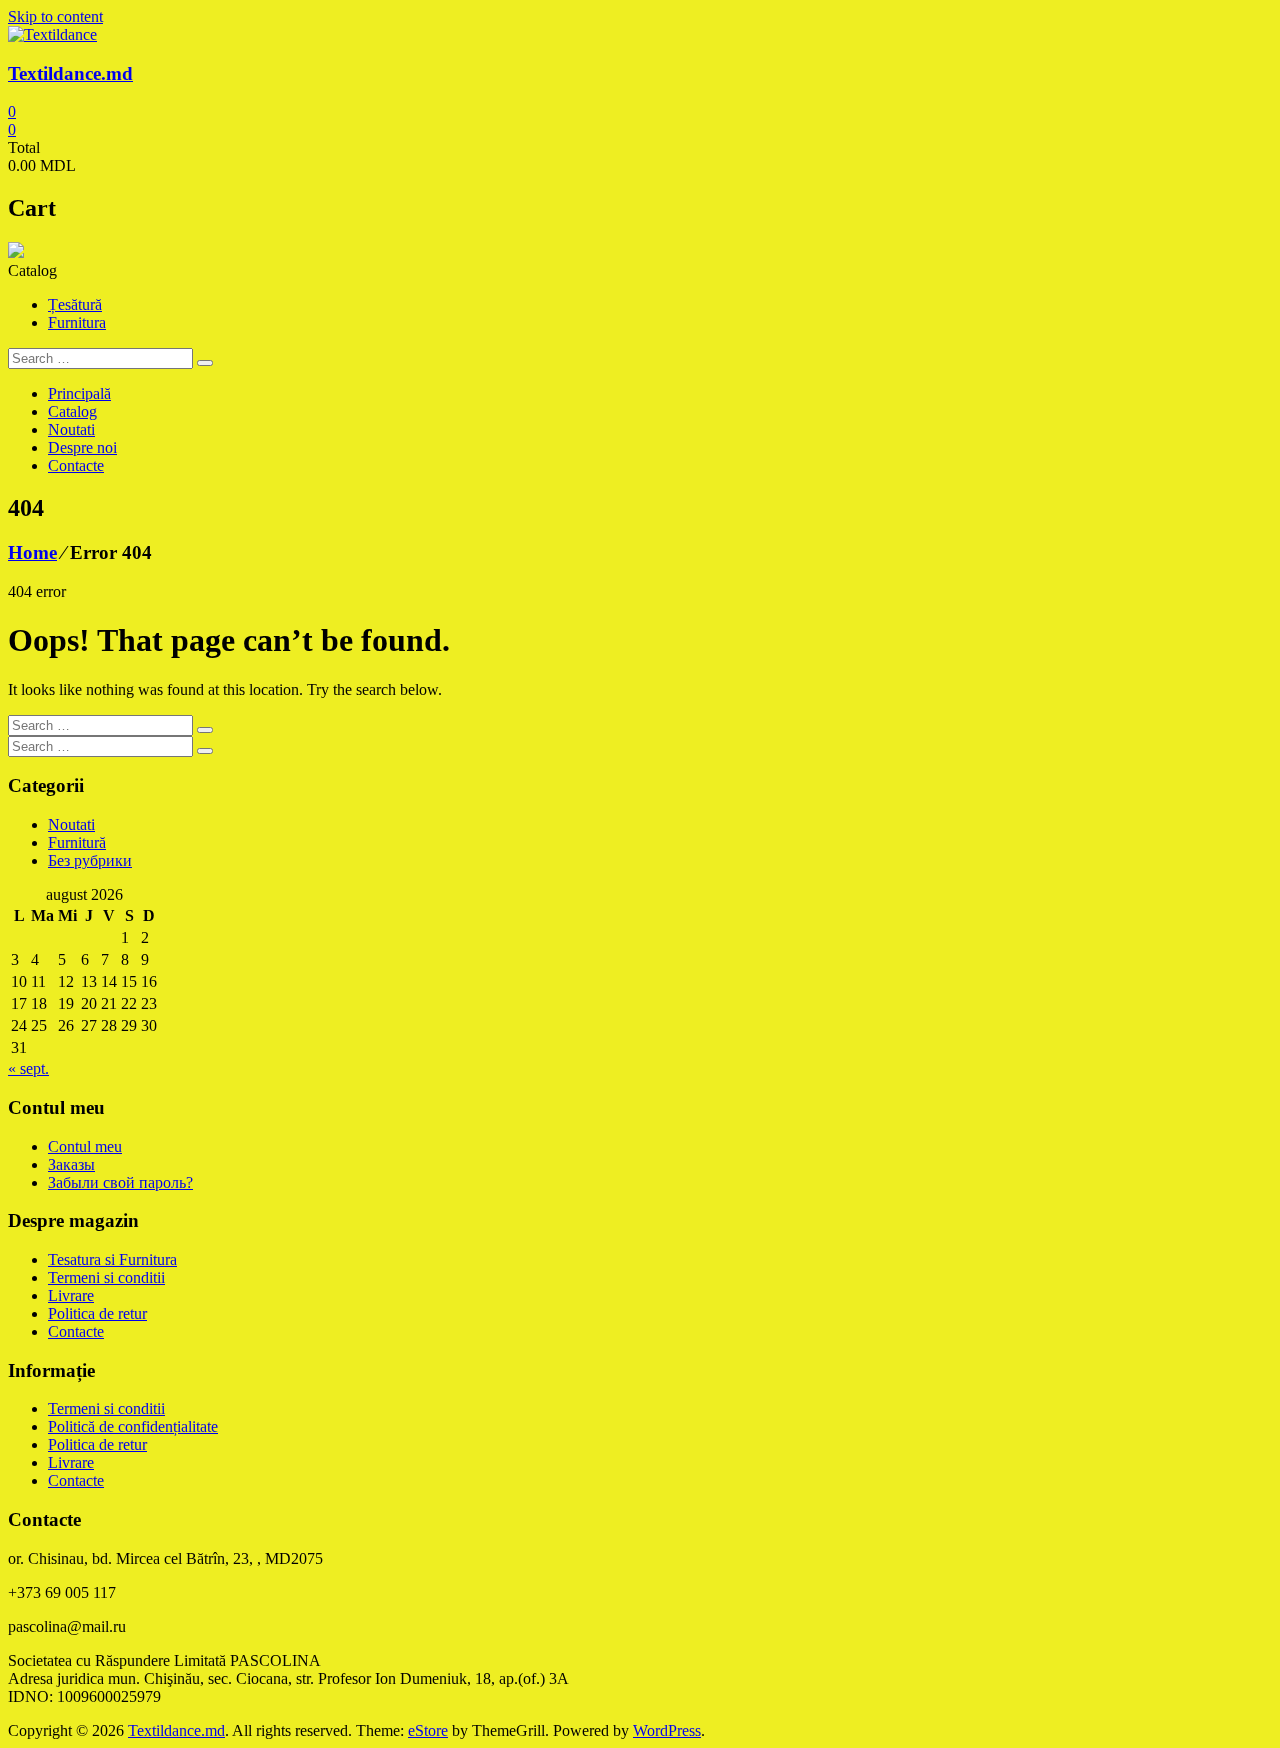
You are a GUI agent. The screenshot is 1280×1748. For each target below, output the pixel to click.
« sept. (28, 1068)
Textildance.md (70, 73)
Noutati (71, 429)
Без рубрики (90, 860)
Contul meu (85, 1146)
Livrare (71, 1295)
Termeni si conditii (106, 1277)
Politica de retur (97, 1313)
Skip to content (55, 16)
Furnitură (77, 842)
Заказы (71, 1164)
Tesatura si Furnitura (112, 1259)
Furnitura (77, 322)
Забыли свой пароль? (120, 1182)
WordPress (667, 1730)
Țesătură (75, 304)
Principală (79, 393)
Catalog (72, 411)
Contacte (76, 465)
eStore (428, 1730)
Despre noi (82, 447)
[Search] (205, 363)
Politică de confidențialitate (133, 1426)
